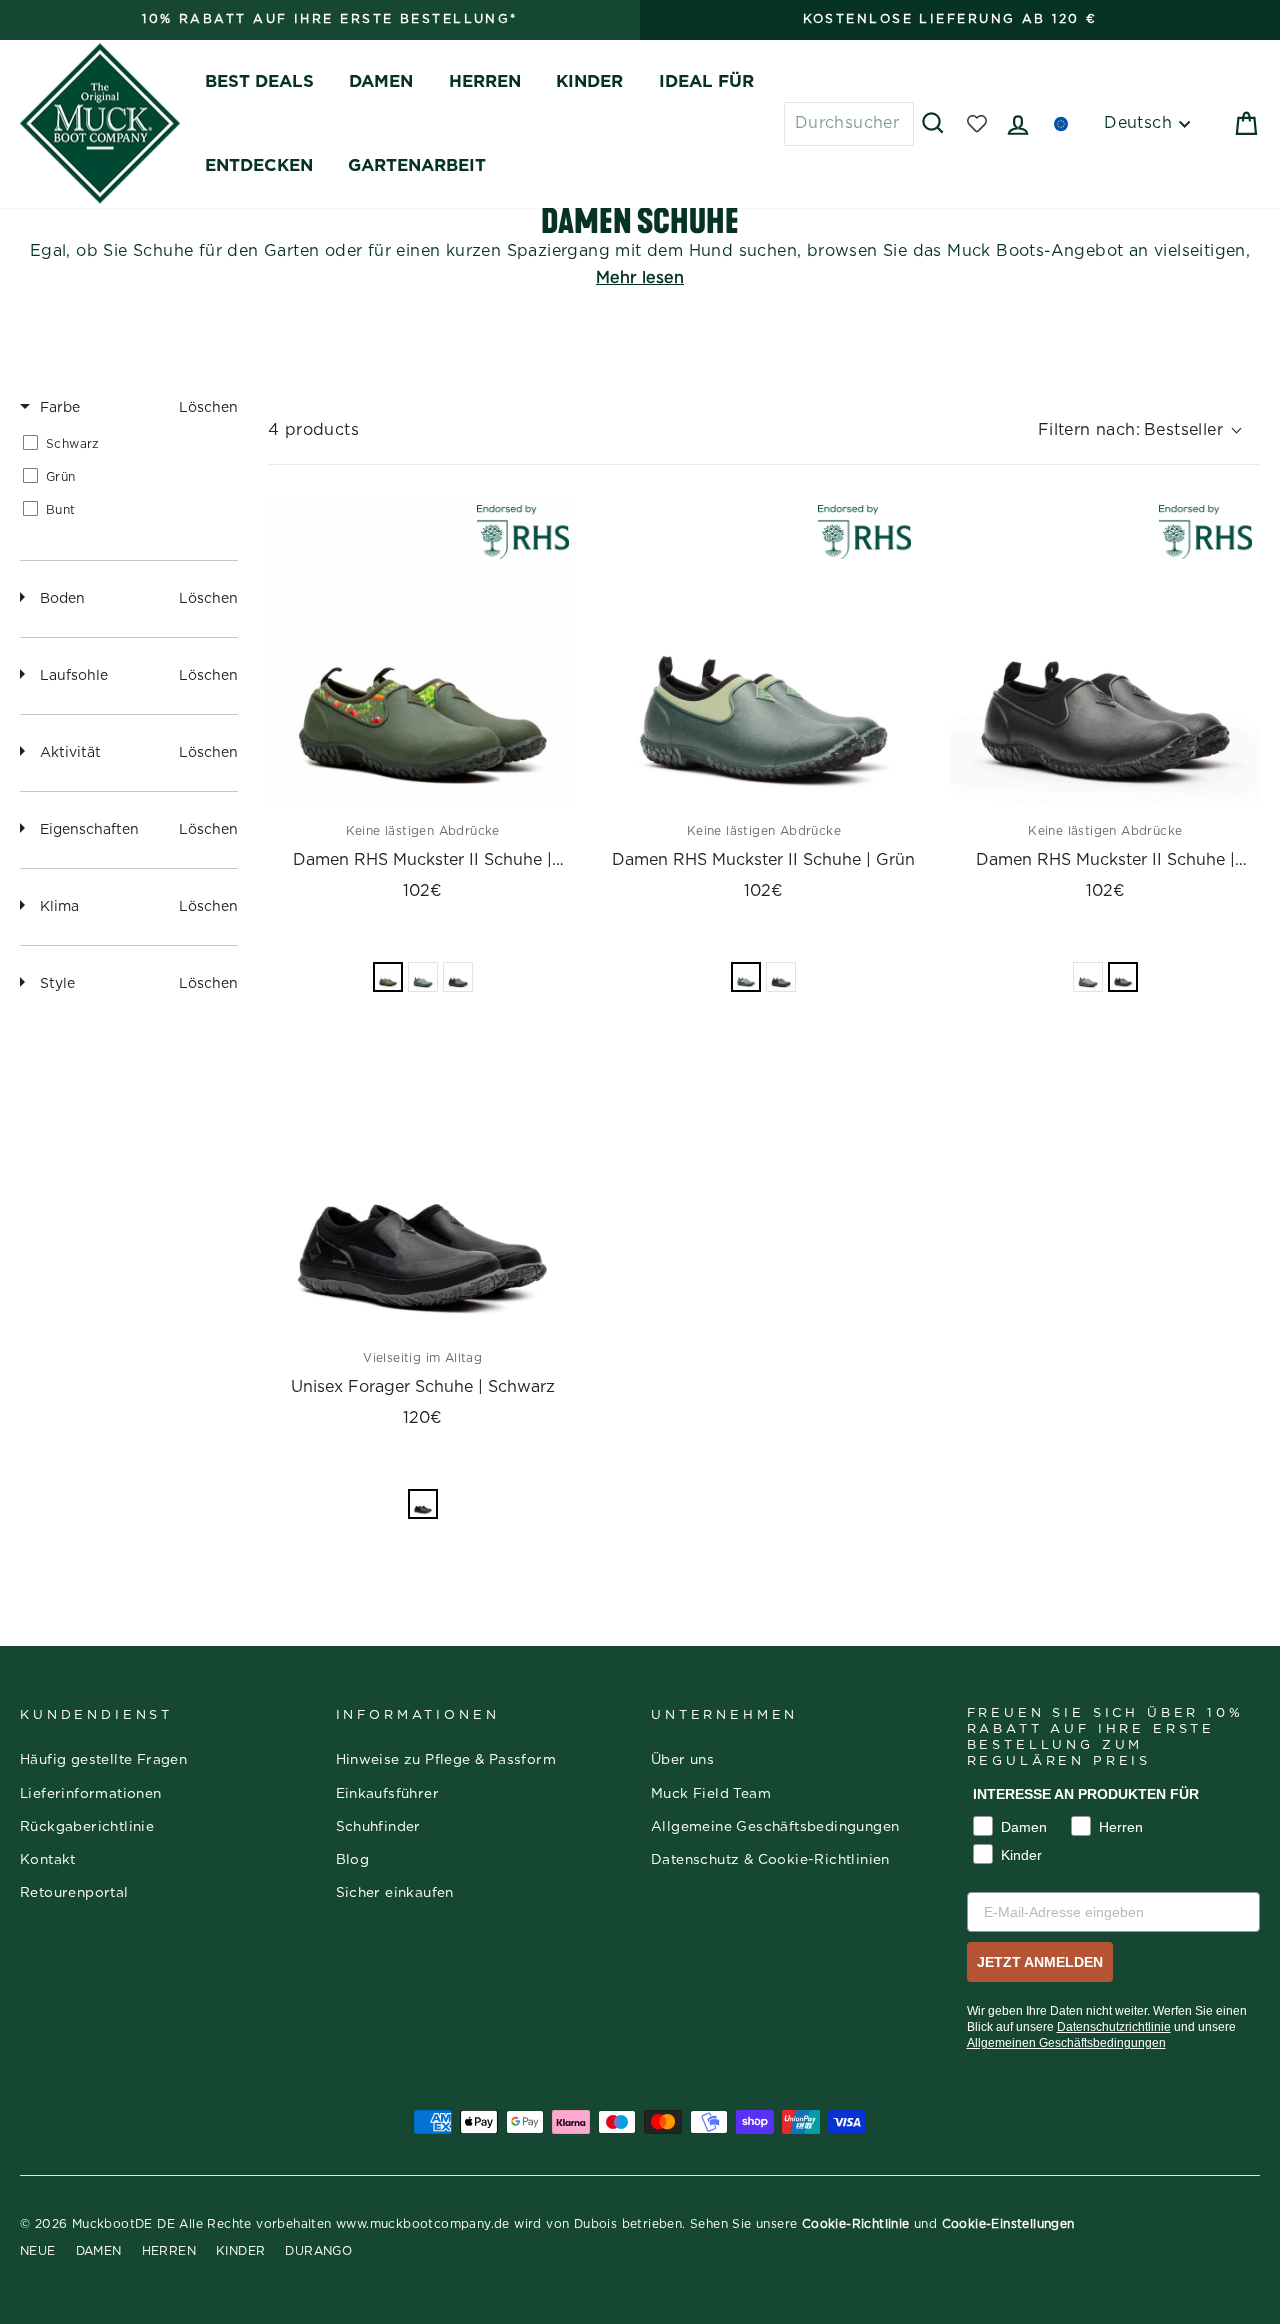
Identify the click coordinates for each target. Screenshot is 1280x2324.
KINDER (589, 81)
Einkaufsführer (388, 1794)
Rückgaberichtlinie (87, 1827)
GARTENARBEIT (417, 165)
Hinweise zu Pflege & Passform (446, 1760)
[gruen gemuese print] (388, 977)
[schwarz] (458, 977)
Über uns (682, 1760)
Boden (62, 599)
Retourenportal (74, 1893)
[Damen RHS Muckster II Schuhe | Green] (763, 651)
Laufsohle (74, 676)
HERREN (485, 81)
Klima (59, 907)
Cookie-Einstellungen (1008, 2224)
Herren (169, 2251)
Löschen (208, 408)
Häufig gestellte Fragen (103, 1760)
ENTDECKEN (259, 165)
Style (57, 984)
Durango (318, 2251)
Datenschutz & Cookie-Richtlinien (770, 1860)
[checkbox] (125, 443)
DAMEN (381, 81)
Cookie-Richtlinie (856, 2224)
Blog (353, 1860)
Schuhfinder (378, 1827)
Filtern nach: (1130, 430)
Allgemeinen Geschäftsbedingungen (1066, 2043)
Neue (38, 2251)
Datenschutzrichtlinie (1114, 2027)
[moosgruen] (423, 977)
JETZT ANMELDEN (1040, 1962)
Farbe (60, 408)
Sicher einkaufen (395, 1893)
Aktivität (70, 753)
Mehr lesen (640, 278)
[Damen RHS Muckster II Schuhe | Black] (1105, 651)
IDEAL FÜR (706, 81)
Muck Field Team (711, 1794)
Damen (99, 2251)
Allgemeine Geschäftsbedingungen (775, 1827)
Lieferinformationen (91, 1794)
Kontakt (48, 1860)
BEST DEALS (259, 81)
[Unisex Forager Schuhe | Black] (422, 1178)
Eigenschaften (89, 830)
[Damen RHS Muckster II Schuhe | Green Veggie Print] (422, 651)
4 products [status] (313, 430)
